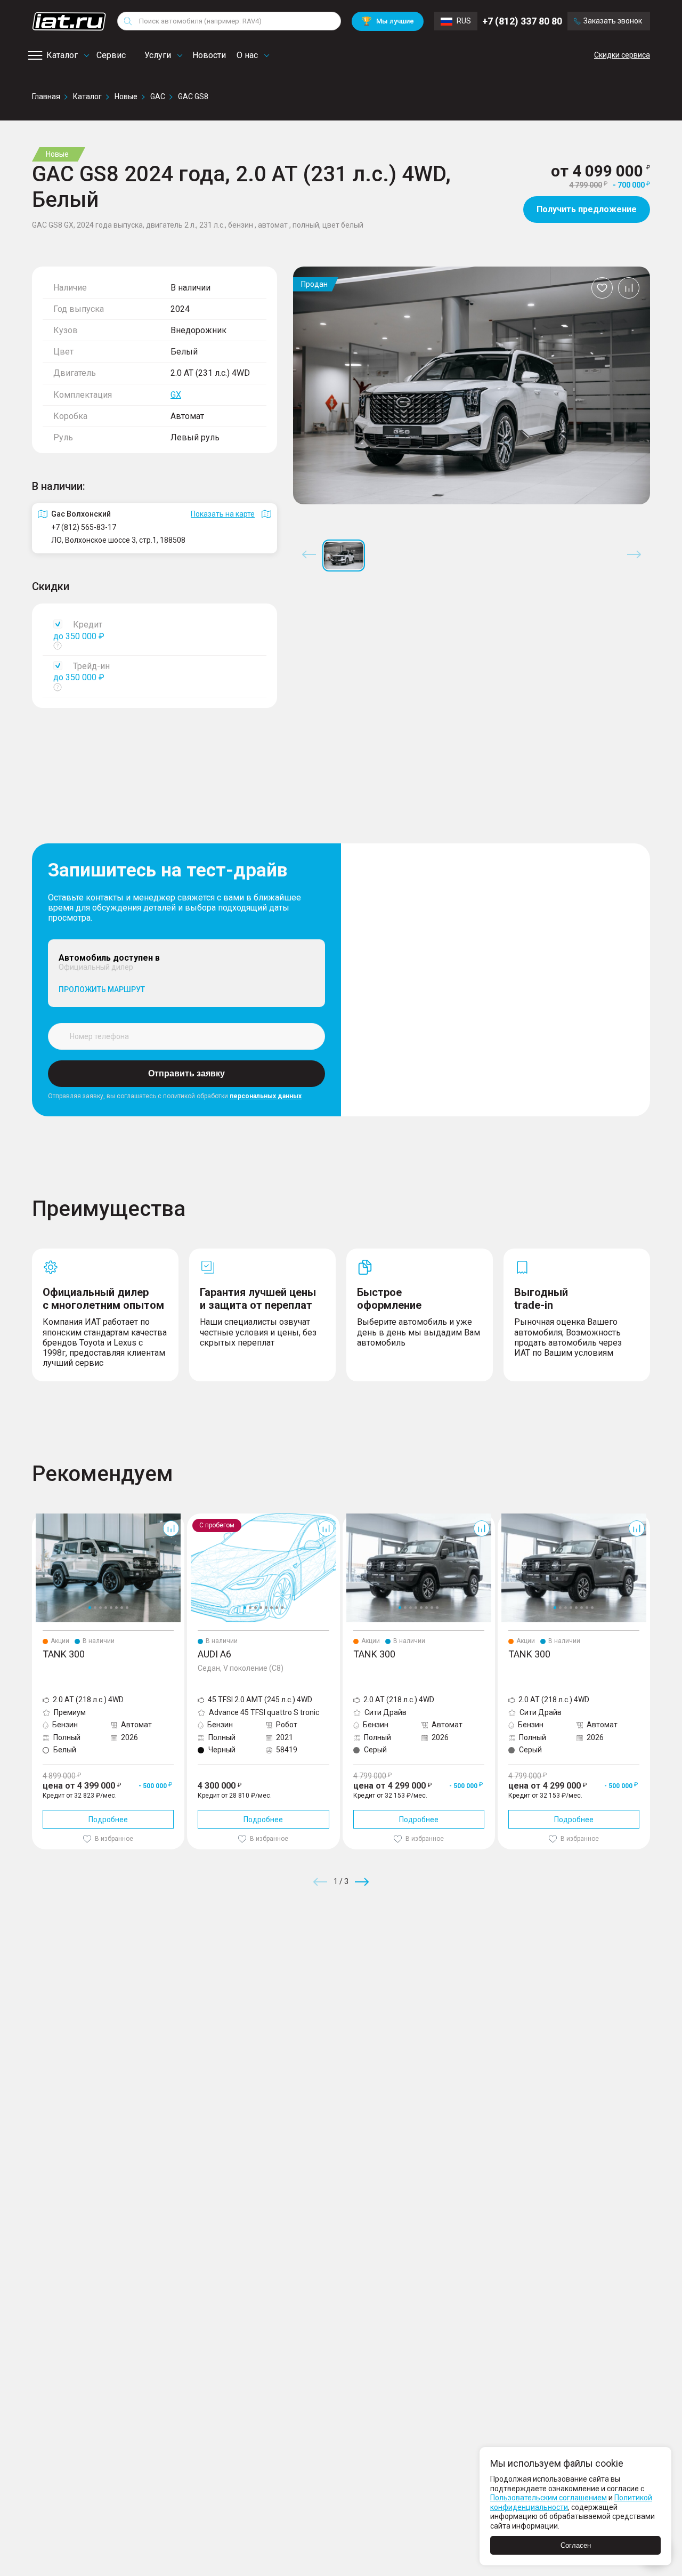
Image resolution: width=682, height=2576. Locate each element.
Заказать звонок (613, 21)
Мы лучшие (388, 21)
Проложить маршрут (102, 989)
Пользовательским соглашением (549, 2498)
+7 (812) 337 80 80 (522, 21)
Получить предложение (587, 209)
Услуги (158, 55)
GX (176, 395)
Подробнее (108, 1820)
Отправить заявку (186, 1073)
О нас (247, 55)
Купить (466, 1959)
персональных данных (266, 1096)
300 (38, 1518)
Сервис (111, 55)
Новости (209, 55)
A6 (192, 1518)
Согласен (576, 2545)
